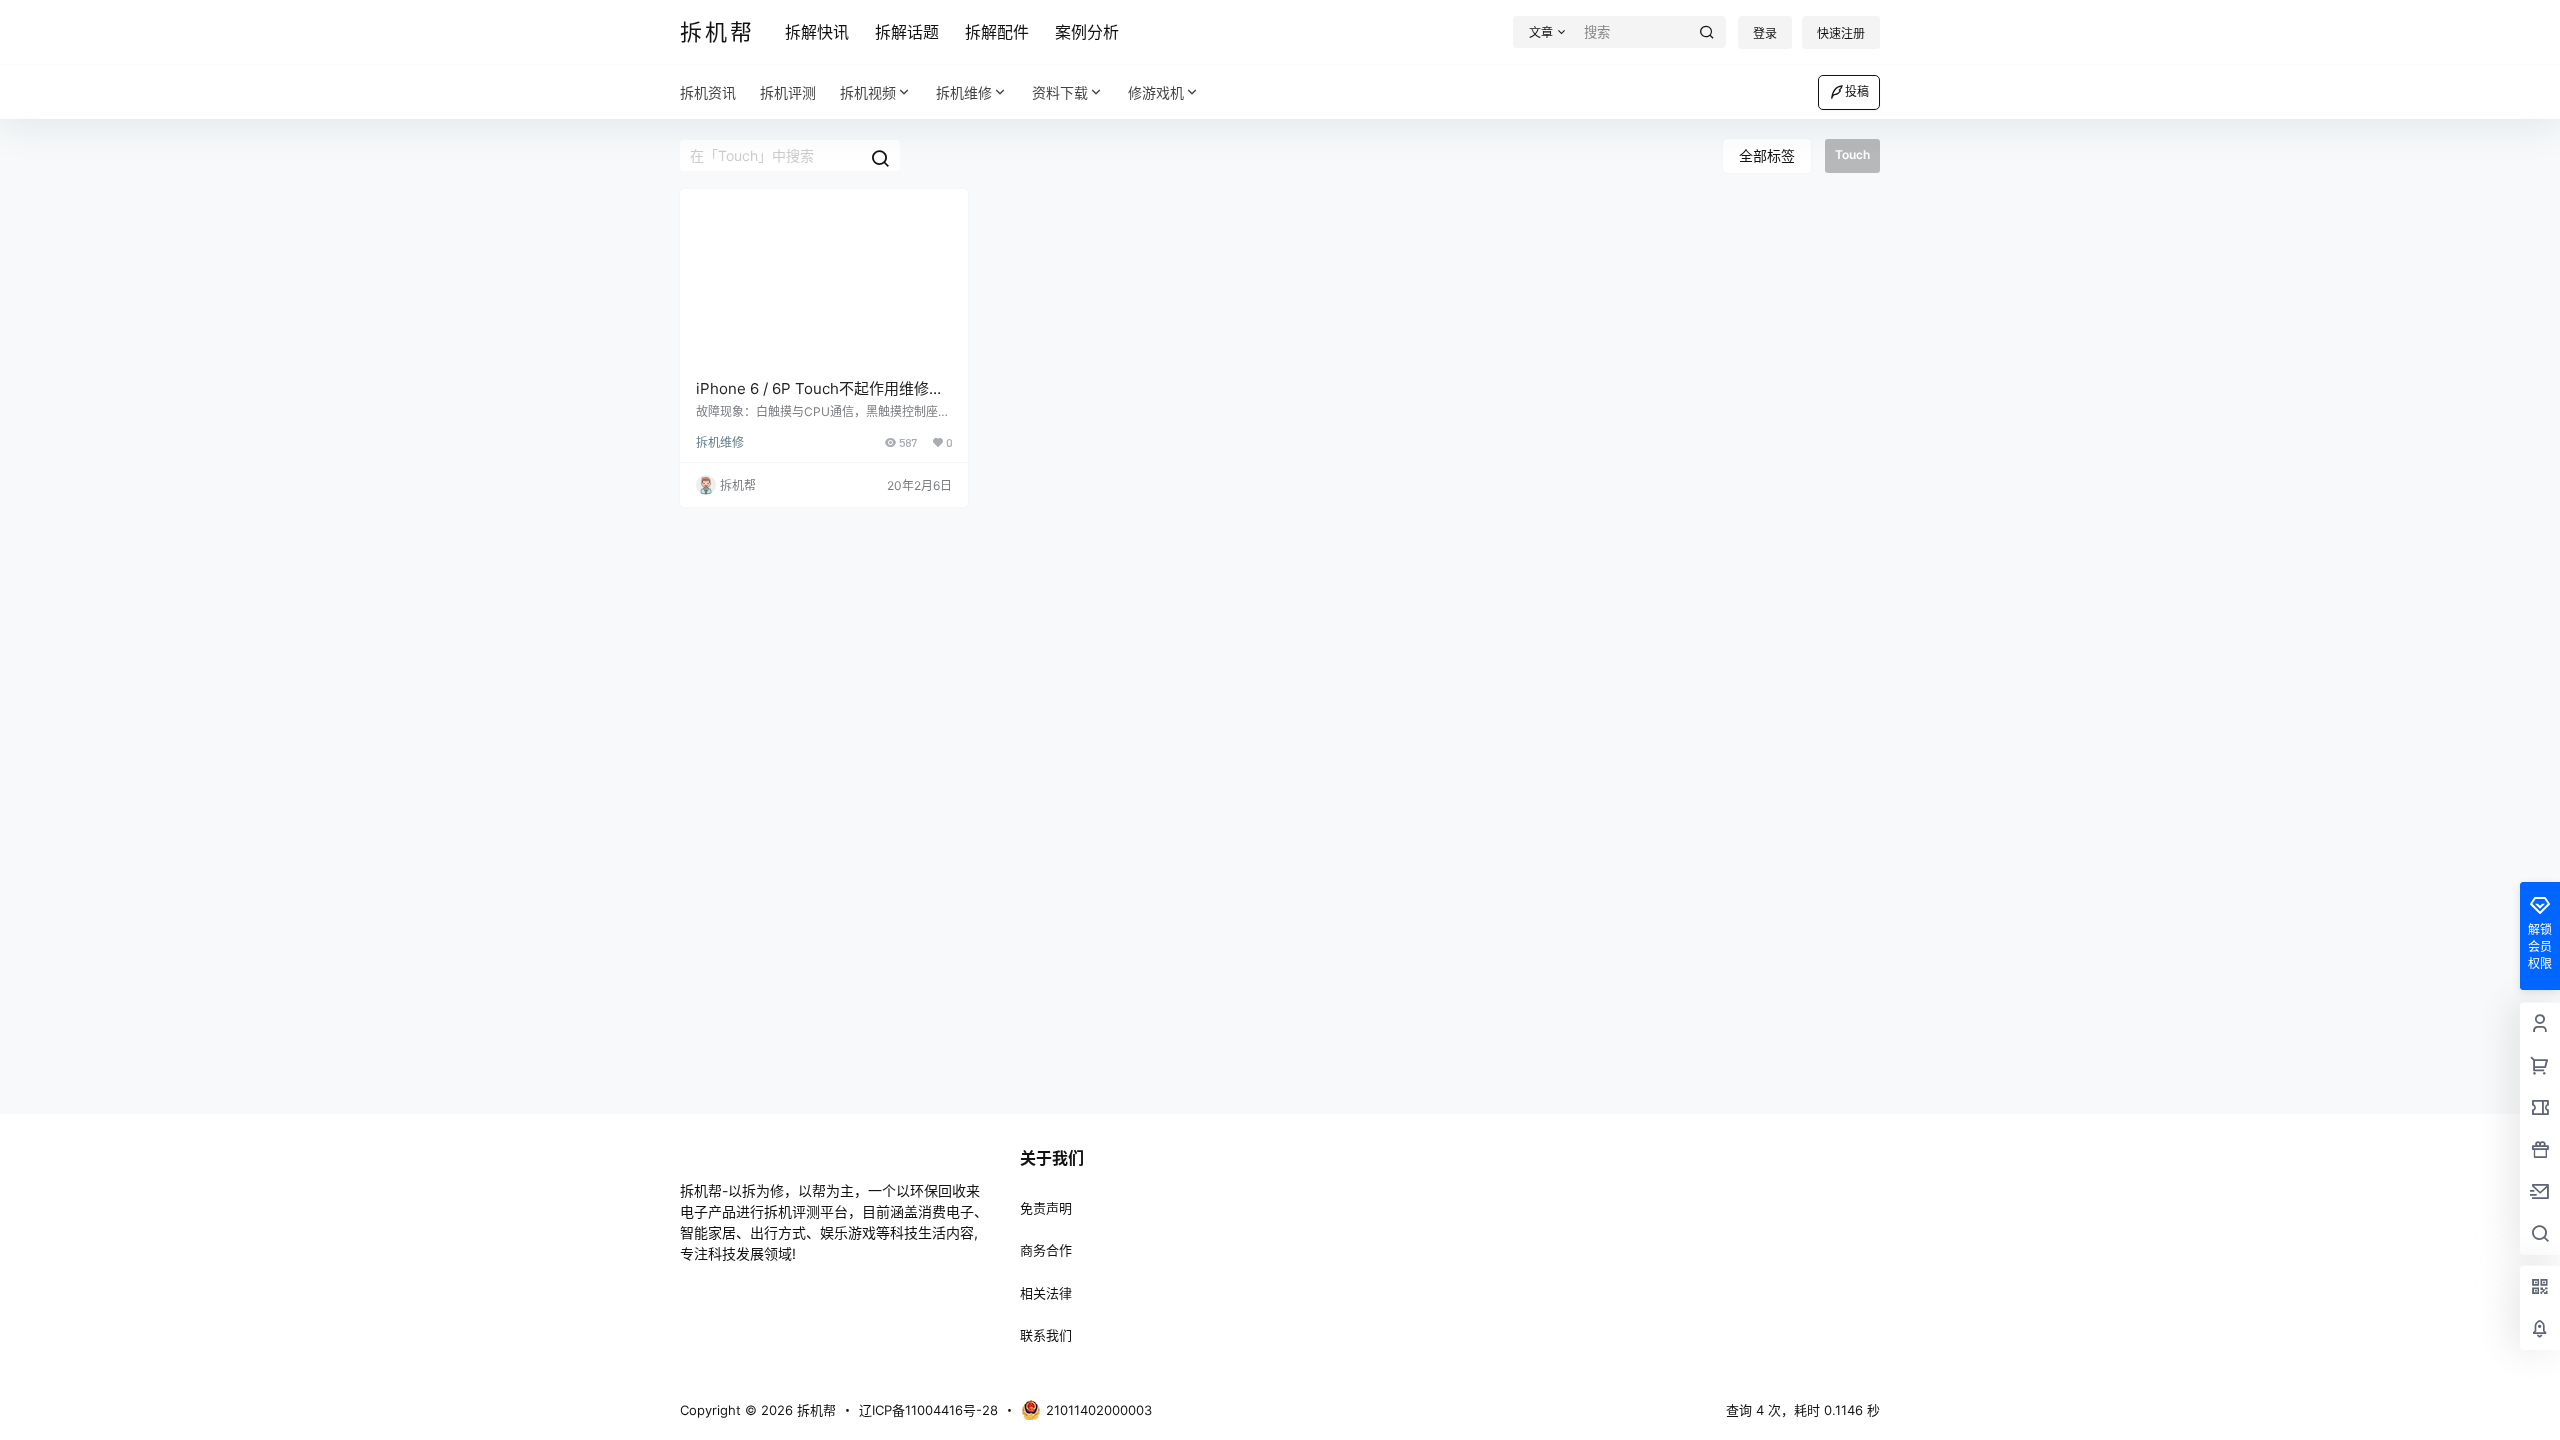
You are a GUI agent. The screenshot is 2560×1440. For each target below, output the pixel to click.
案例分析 (1087, 32)
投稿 (1857, 91)
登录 (1765, 33)
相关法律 (1046, 1293)
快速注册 (1841, 33)
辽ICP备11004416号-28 (928, 1410)
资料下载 (1060, 92)
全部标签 (1767, 155)
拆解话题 (907, 32)
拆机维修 (964, 92)
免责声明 (1046, 1208)
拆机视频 (868, 92)
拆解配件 (997, 32)
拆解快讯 (817, 32)
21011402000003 (1099, 1410)
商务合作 (1046, 1250)
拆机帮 (814, 1410)
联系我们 (1046, 1335)
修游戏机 (1156, 92)
